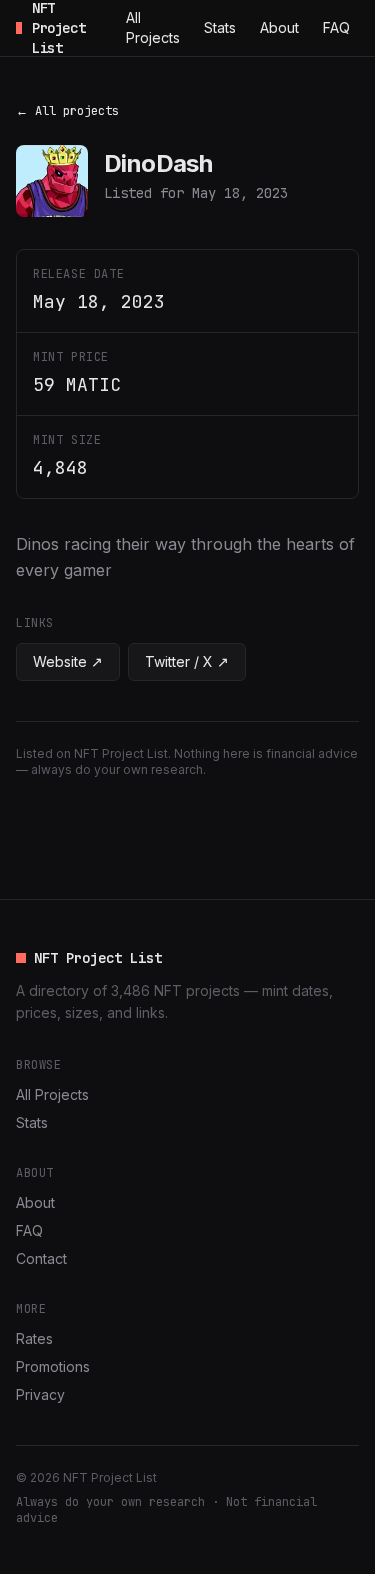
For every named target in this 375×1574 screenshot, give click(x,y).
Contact (41, 1258)
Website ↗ (68, 661)
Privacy (40, 1394)
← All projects (67, 111)
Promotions (53, 1366)
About (279, 27)
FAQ (336, 27)
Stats (220, 27)
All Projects (153, 27)
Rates (34, 1338)
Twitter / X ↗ (187, 661)
